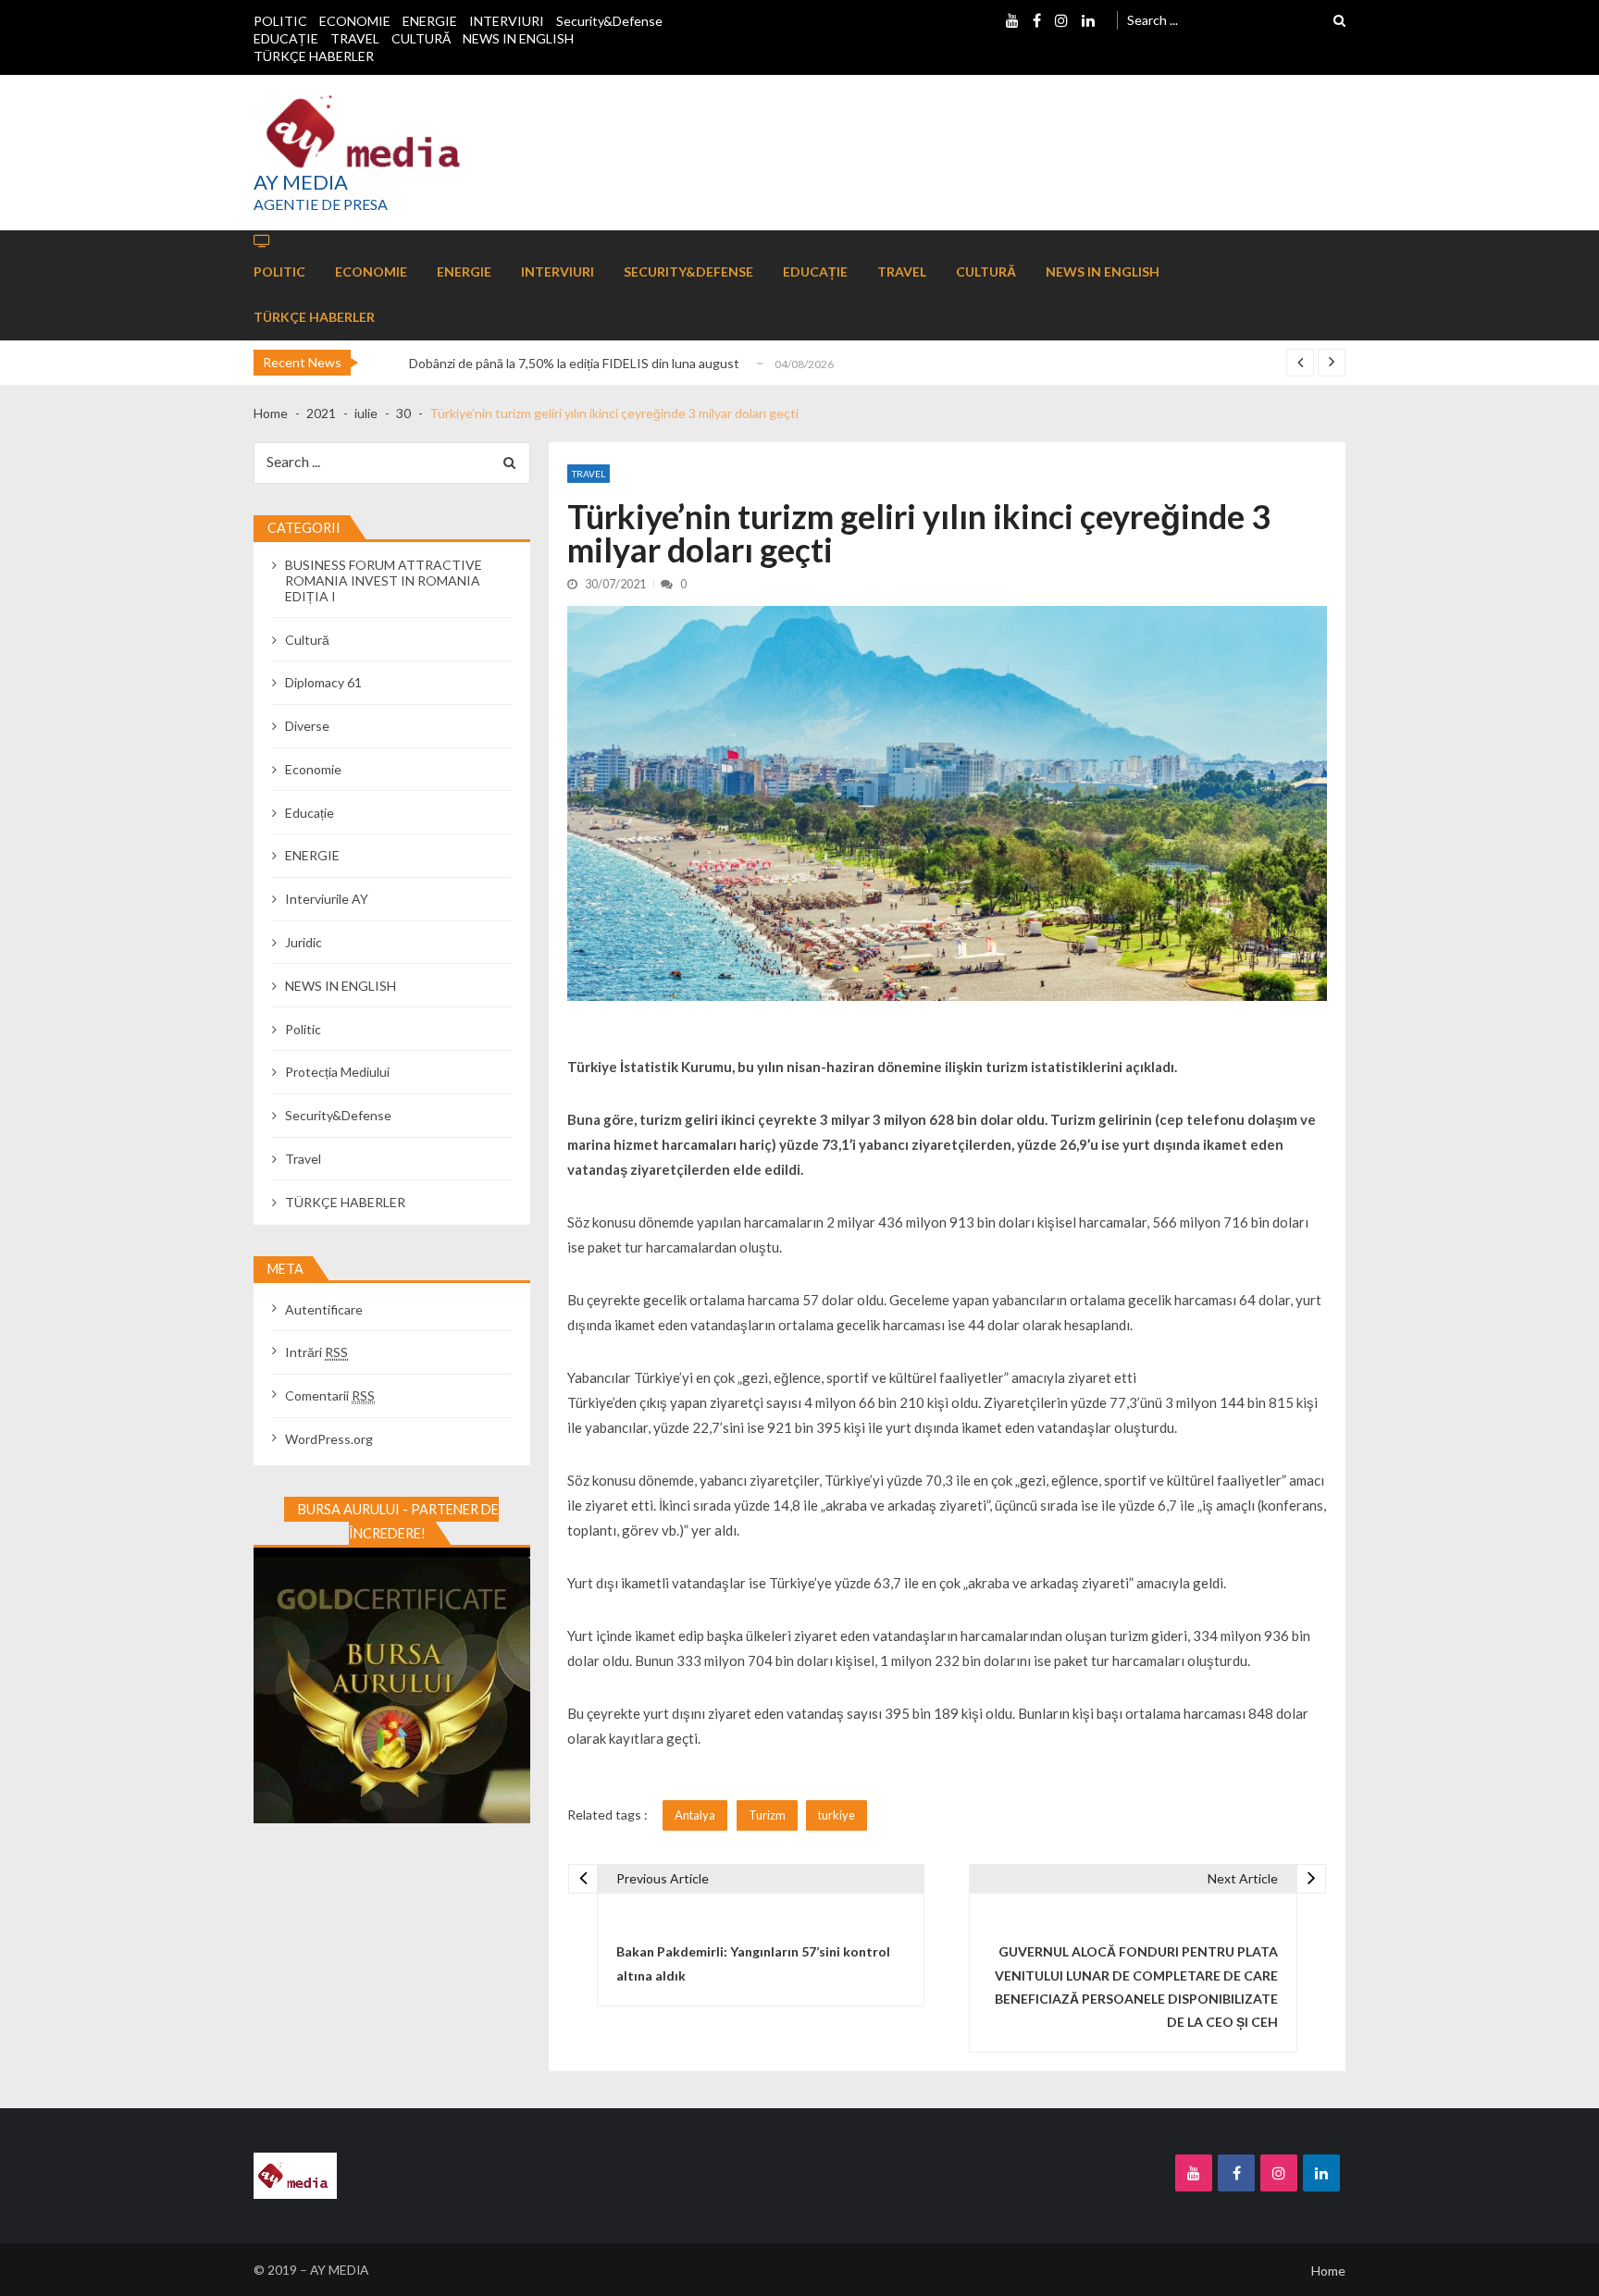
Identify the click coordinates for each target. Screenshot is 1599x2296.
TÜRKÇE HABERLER (314, 56)
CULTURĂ (421, 38)
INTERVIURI (507, 21)
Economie (313, 769)
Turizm (767, 1815)
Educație (310, 813)
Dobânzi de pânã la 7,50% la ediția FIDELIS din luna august (574, 363)
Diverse (307, 726)
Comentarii (330, 1395)
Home (1328, 2271)
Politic (303, 1029)
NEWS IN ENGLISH (518, 38)
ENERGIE (430, 21)
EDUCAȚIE (286, 38)
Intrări (316, 1352)
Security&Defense (609, 21)
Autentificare (324, 1309)
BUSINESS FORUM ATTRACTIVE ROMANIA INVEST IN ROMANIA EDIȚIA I (384, 580)
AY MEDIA (301, 182)
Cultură (307, 640)
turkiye (837, 1815)
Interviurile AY (327, 899)
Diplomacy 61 (323, 682)
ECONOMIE (355, 21)
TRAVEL (355, 38)
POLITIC (280, 21)
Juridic (304, 942)
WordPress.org (329, 1439)
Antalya (695, 1815)
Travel (589, 474)
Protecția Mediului (337, 1072)
